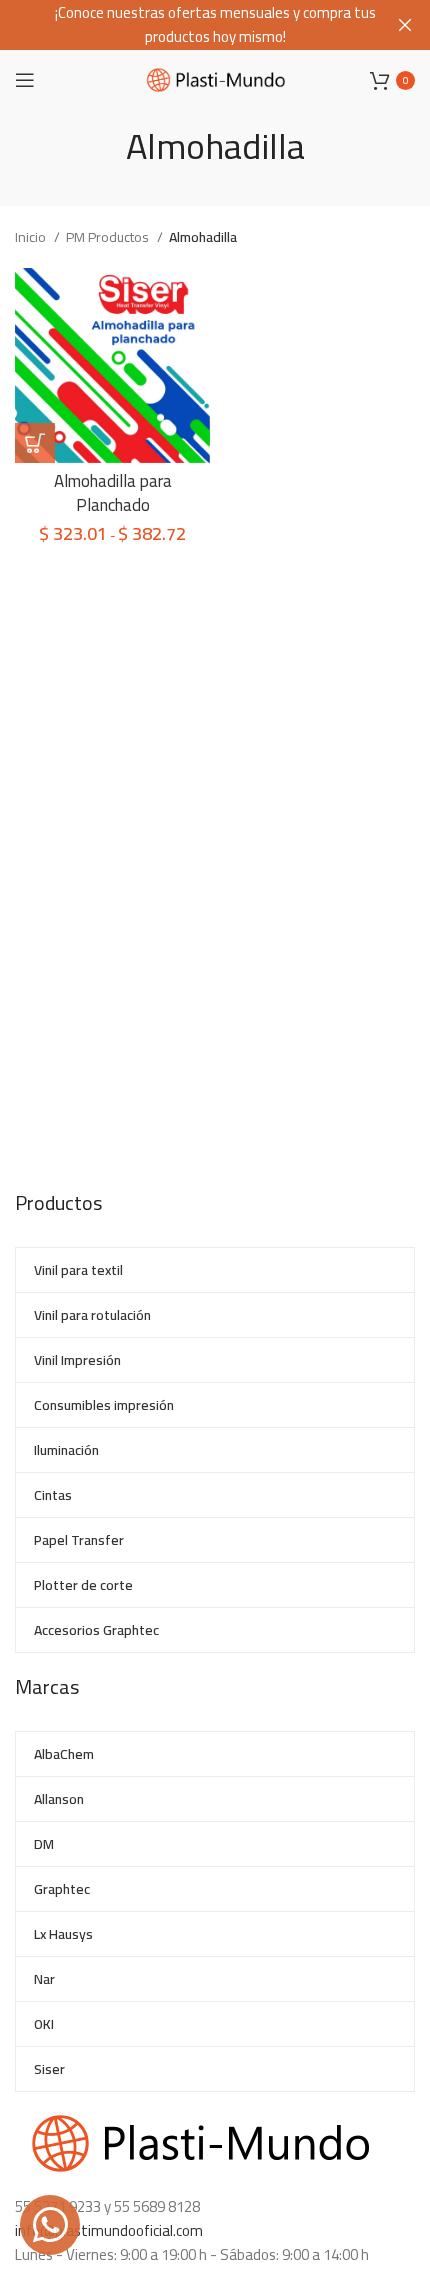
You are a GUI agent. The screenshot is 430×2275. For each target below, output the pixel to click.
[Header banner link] (185, 25)
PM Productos (109, 237)
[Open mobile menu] (25, 80)
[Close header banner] (405, 25)
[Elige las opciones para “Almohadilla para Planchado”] (35, 443)
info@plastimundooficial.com (109, 2230)
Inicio (32, 237)
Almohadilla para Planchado (113, 493)
